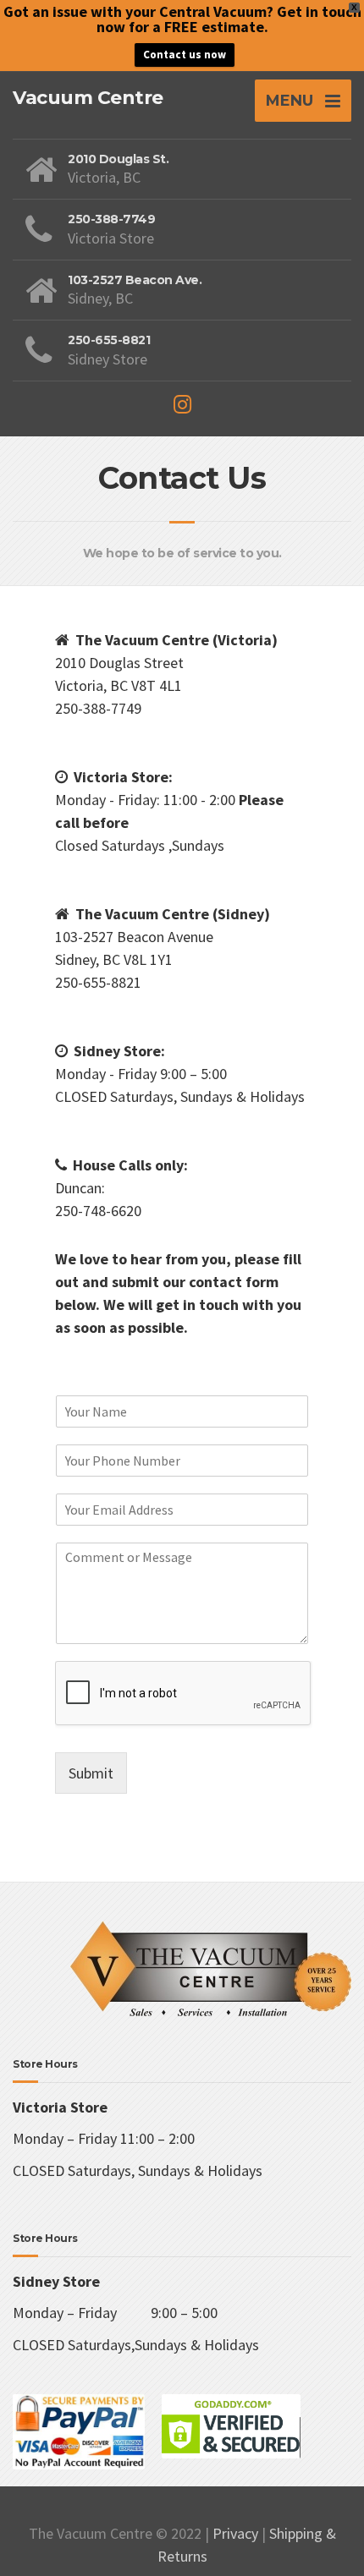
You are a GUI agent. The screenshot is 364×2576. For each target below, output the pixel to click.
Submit (91, 1773)
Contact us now (185, 55)
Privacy (235, 2533)
